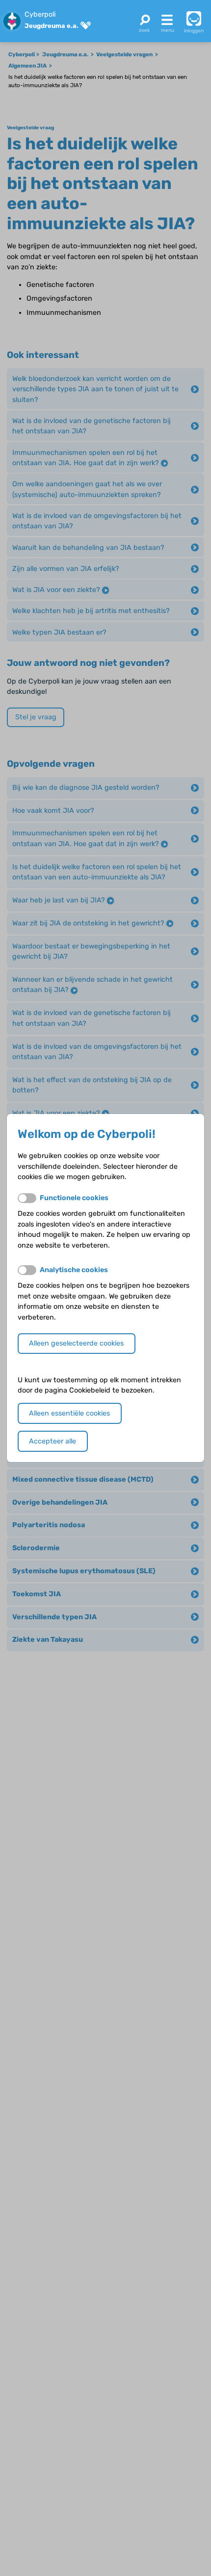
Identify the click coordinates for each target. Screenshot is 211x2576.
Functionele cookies (74, 1198)
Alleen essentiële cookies (69, 1413)
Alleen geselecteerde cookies (76, 1343)
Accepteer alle (53, 1441)
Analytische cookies (74, 1270)
